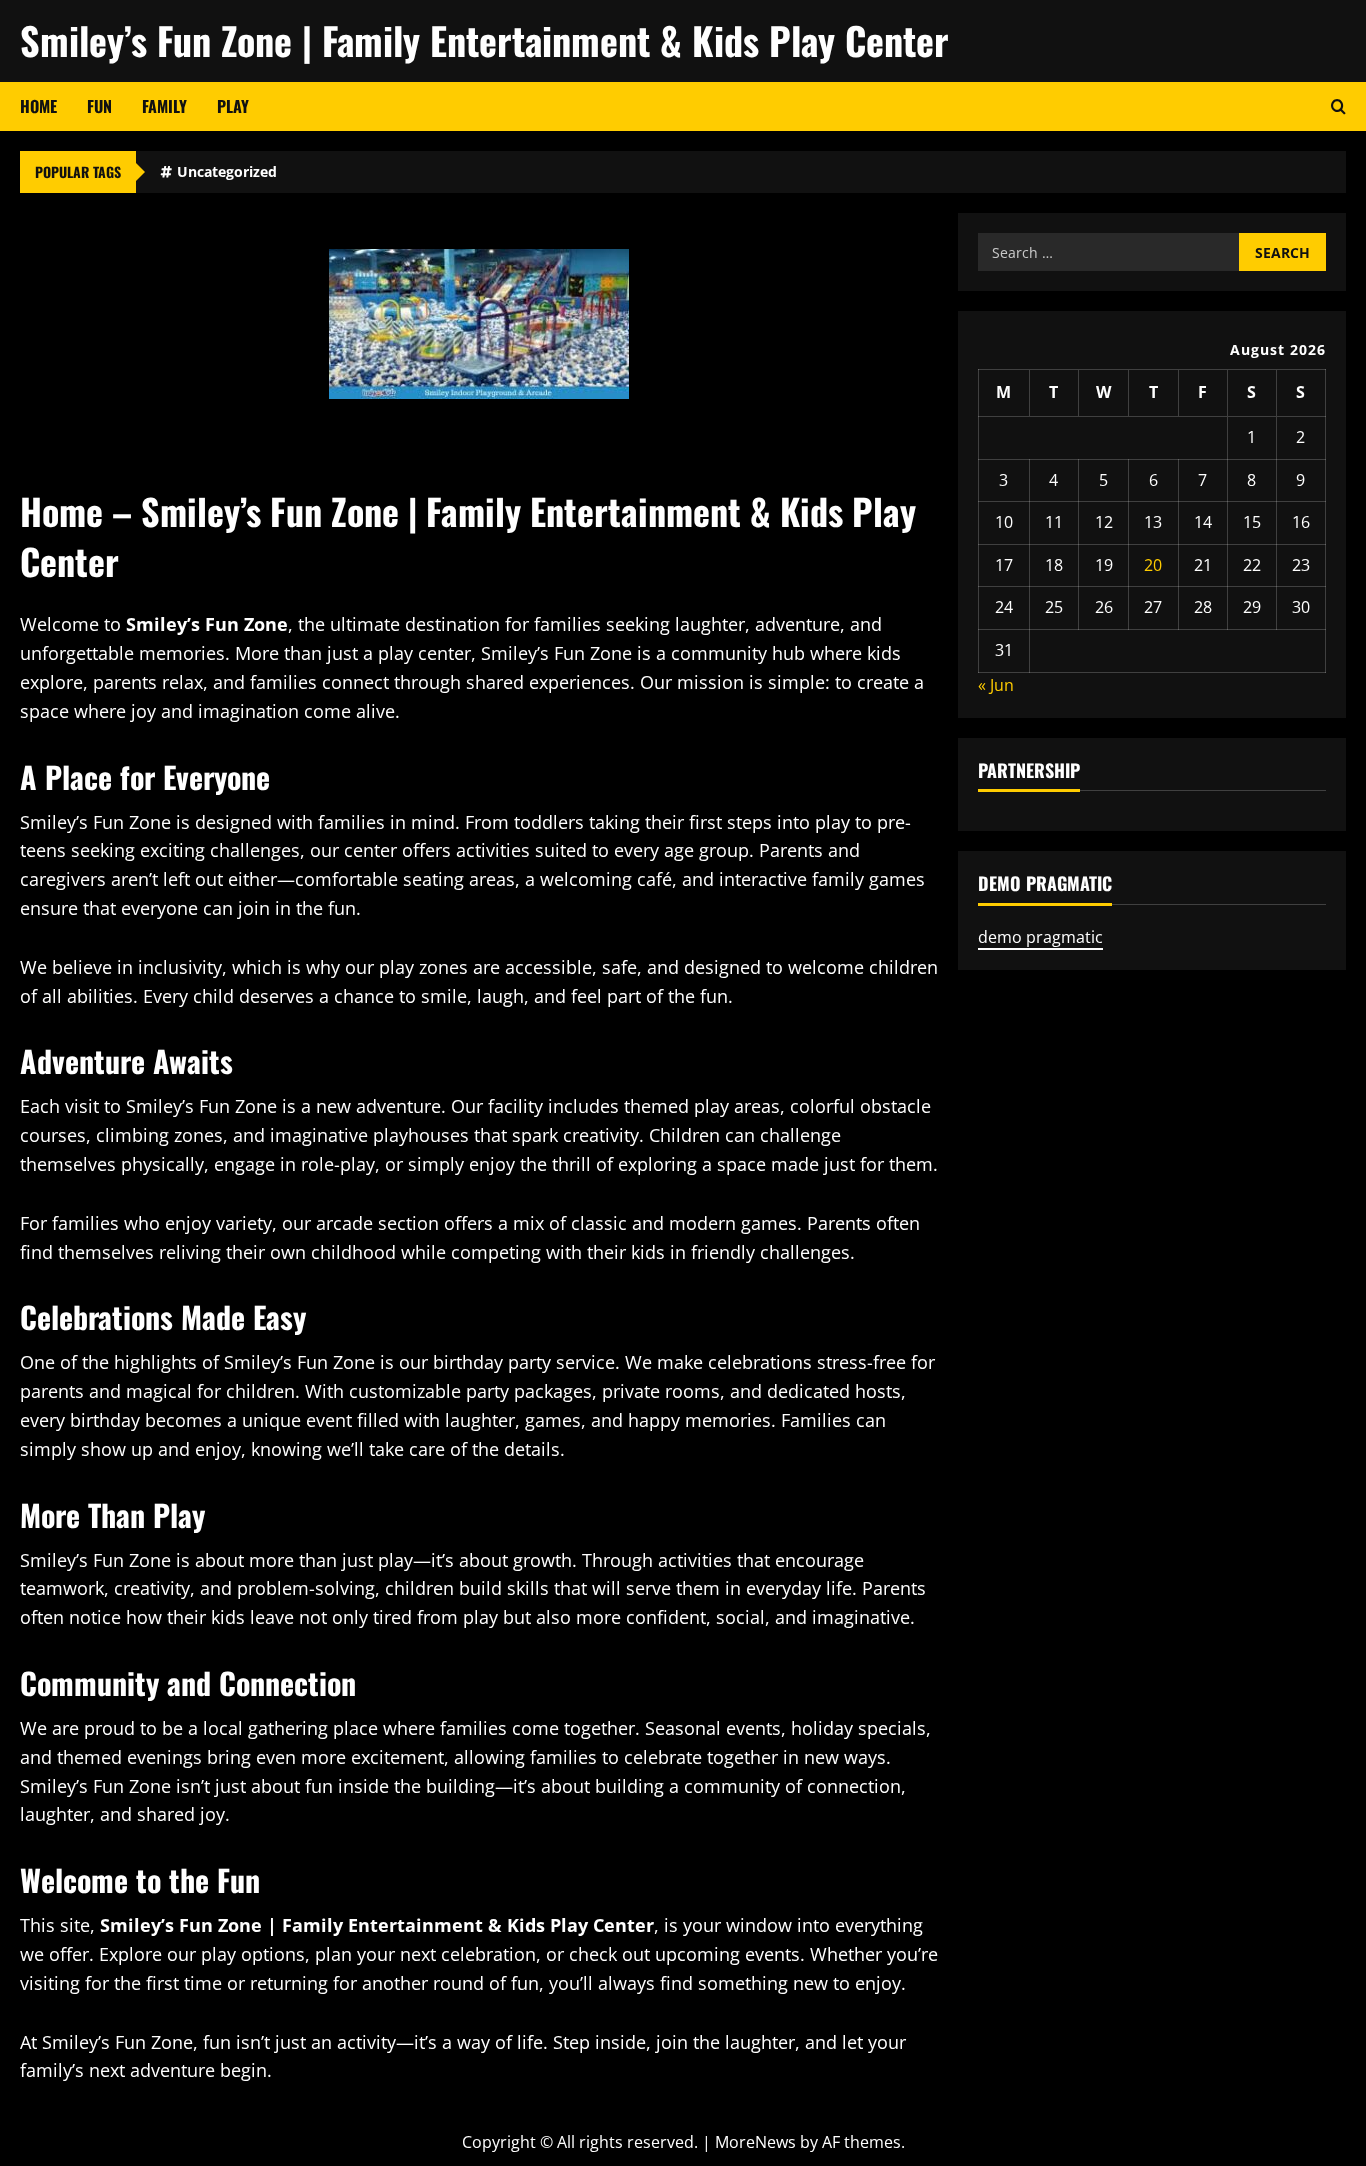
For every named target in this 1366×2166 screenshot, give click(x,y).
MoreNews (755, 2142)
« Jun (996, 685)
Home (38, 106)
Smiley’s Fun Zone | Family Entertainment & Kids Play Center (484, 40)
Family (164, 106)
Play (233, 106)
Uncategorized (227, 171)
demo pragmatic (1040, 937)
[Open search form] (1338, 106)
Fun (99, 106)
